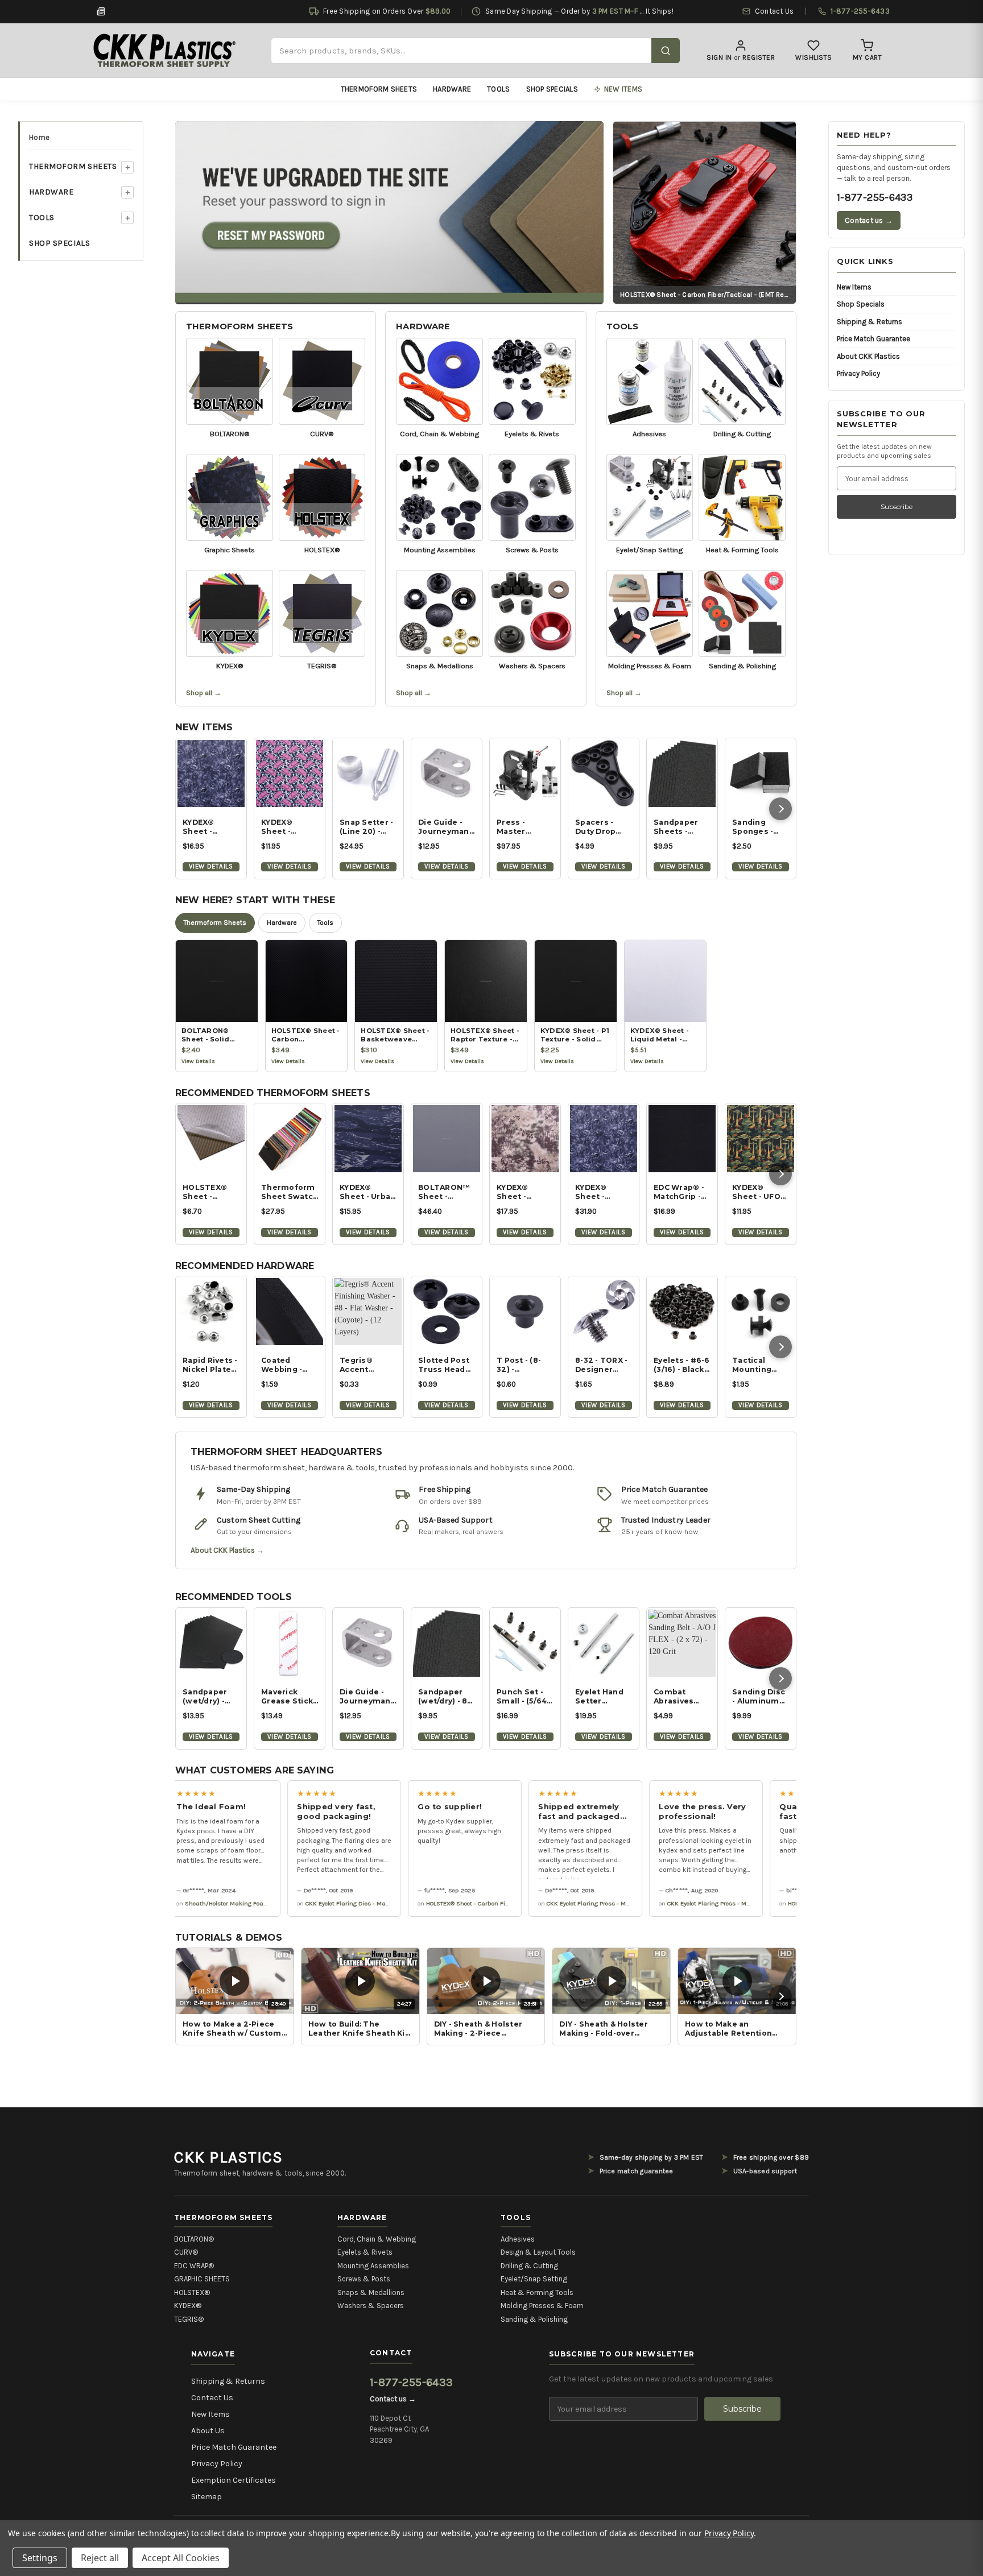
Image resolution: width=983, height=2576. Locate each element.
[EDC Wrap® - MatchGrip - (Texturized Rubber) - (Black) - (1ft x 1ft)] (682, 1139)
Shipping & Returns (870, 322)
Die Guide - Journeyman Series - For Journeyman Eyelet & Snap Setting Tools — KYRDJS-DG (367, 1697)
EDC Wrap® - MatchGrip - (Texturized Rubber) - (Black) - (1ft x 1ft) (681, 1192)
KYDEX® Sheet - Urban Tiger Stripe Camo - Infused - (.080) (367, 1192)
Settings (40, 2558)
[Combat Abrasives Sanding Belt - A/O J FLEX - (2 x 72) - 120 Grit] (682, 1643)
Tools (498, 89)
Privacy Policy (858, 373)
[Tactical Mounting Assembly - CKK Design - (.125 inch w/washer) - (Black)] (761, 1312)
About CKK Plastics (868, 356)
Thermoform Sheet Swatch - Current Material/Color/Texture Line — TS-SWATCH (290, 1192)
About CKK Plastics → (227, 1550)
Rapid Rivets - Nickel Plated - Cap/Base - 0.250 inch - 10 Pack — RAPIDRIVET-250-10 (211, 1365)
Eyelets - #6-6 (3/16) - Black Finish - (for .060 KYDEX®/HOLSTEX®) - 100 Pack (682, 1365)
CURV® (186, 2252)
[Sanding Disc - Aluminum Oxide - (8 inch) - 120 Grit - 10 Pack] (761, 1643)
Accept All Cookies (181, 2558)
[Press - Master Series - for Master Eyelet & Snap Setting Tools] (525, 774)
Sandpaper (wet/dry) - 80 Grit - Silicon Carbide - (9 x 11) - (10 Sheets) (445, 1697)
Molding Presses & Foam (542, 2306)
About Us (208, 2431)
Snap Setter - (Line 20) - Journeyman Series (366, 827)
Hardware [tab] (282, 923)
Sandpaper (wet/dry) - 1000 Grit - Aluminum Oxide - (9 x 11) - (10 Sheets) (211, 1697)
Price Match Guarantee (873, 339)
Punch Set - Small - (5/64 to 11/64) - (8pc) (522, 1697)
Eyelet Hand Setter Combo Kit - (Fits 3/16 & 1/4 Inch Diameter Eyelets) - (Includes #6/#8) (603, 1697)
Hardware (452, 89)
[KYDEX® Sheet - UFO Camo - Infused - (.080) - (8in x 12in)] (761, 1139)
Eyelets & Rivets (365, 2252)
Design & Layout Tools (538, 2252)
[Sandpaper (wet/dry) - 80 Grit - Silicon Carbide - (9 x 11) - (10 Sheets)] (447, 1643)
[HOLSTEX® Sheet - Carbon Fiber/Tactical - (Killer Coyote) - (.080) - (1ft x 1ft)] (211, 1139)
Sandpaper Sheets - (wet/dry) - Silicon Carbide (676, 827)
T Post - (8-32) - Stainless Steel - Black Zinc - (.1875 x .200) (523, 1365)
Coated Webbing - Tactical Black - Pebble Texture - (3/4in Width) (290, 1365)
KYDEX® (188, 2306)
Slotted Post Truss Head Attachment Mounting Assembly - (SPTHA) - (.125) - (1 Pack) (444, 1365)
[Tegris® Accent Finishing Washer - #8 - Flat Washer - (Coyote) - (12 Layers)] (368, 1312)
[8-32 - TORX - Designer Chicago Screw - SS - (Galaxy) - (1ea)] (604, 1312)
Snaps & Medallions (371, 2292)
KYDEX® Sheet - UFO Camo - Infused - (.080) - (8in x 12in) (759, 1192)
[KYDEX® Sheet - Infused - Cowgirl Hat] (290, 774)
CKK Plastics (228, 2157)
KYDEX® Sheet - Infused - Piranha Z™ (206, 827)
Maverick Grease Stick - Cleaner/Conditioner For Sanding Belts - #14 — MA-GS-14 (290, 1697)
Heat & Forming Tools (537, 2292)
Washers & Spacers (371, 2306)
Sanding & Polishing (534, 2319)
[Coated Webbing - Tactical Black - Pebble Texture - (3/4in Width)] (290, 1312)
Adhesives (518, 2239)
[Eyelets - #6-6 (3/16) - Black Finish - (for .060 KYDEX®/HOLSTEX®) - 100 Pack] (682, 1312)
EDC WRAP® (194, 2266)
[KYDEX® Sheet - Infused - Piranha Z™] (211, 774)
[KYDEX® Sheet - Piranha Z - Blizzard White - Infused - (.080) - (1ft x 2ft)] (604, 1139)
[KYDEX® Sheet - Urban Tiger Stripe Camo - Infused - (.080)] (368, 1139)
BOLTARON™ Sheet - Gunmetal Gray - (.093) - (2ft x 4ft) (445, 1192)
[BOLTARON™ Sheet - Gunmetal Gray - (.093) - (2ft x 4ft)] (447, 1139)
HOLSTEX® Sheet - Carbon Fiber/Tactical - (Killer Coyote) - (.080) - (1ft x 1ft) (211, 1192)
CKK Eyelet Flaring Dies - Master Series (332, 1903)
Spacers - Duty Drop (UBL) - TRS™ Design (601, 827)
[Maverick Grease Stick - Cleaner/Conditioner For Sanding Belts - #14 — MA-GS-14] (290, 1643)
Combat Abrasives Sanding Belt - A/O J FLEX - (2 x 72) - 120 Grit (682, 1697)
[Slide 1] (390, 212)
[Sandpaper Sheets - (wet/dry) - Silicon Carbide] (682, 774)
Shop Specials (552, 89)
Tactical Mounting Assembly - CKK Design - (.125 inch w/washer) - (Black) (758, 1365)
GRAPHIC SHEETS (202, 2279)
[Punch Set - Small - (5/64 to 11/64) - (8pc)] (525, 1643)
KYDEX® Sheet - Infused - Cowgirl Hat (285, 827)
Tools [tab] (325, 923)
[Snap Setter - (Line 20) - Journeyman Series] (368, 774)
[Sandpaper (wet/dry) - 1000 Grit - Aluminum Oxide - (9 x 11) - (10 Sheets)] (211, 1643)
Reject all (100, 2558)
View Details (211, 866)
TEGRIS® (189, 2319)
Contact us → (869, 220)
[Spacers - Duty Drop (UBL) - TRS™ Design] (604, 774)
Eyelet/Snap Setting (534, 2279)
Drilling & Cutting (529, 2266)
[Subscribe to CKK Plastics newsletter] (101, 11)
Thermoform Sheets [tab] (215, 923)
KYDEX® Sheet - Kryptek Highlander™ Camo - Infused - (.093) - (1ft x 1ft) (523, 1192)
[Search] (666, 51)
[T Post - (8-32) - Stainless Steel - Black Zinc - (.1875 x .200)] (525, 1312)
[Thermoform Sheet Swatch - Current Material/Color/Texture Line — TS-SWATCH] (290, 1139)
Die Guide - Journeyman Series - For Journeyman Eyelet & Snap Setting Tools (446, 827)
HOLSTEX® (192, 2292)
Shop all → (204, 692)
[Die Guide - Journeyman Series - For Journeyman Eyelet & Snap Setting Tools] (447, 774)
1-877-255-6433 (875, 197)
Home (39, 137)
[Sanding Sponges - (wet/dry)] (761, 774)
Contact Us (212, 2398)
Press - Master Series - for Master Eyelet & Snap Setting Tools (524, 827)
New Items (854, 287)
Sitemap (206, 2497)
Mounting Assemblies (373, 2266)
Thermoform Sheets (379, 89)
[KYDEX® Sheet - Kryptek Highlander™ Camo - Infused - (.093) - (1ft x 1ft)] (525, 1139)
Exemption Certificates (234, 2480)
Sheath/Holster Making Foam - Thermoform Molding (230, 1903)
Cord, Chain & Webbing (377, 2239)
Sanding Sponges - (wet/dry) (753, 827)
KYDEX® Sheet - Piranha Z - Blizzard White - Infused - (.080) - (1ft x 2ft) (600, 1192)
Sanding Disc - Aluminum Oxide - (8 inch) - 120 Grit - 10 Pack (759, 1697)
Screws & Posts (364, 2279)
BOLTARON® (194, 2239)
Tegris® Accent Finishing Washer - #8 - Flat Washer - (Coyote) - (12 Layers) (366, 1365)
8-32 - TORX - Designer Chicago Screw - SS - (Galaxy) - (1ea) (601, 1365)
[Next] (780, 809)
